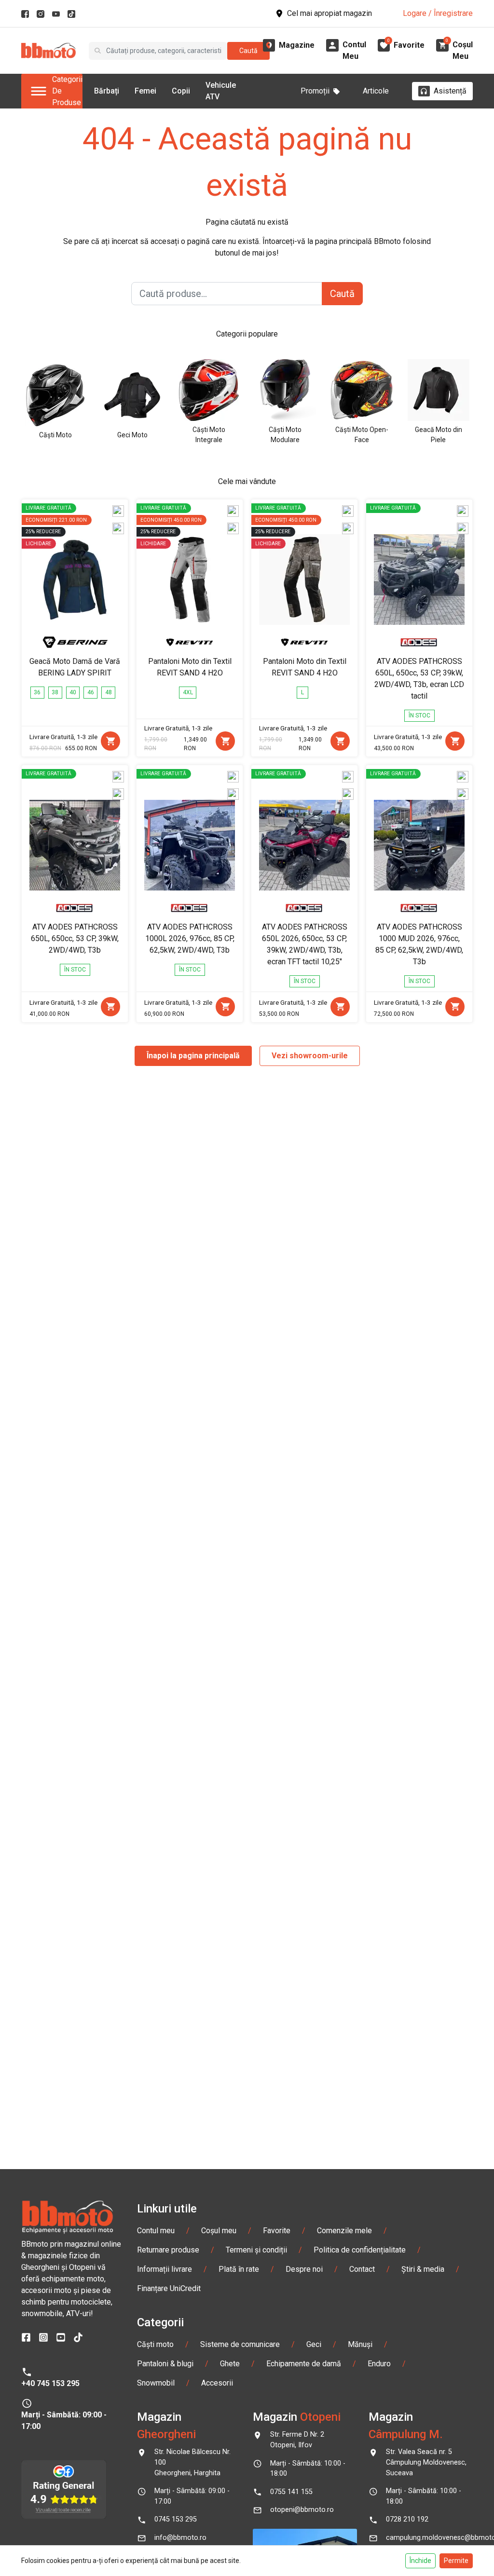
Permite (456, 2561)
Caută (248, 51)
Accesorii (217, 2383)
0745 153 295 (176, 2519)
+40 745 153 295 (50, 2383)
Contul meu (156, 2231)
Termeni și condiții (256, 2250)
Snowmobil (156, 2383)
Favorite (277, 2231)
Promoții (315, 91)
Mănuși (360, 2344)
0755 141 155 (291, 2492)
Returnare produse (168, 2250)
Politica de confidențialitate (360, 2250)
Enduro (379, 2364)
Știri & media (423, 2269)
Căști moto (155, 2344)
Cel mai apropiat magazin (329, 13)
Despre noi (304, 2269)
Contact (362, 2269)
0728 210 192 (407, 2519)
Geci (314, 2344)
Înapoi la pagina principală (193, 1056)
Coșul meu (219, 2231)
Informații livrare (165, 2269)
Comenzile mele (344, 2231)
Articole (376, 91)
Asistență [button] (450, 91)
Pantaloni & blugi (165, 2364)
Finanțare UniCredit (169, 2288)
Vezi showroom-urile (310, 1056)
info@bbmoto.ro (180, 2538)
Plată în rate (239, 2269)
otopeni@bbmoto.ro (302, 2510)
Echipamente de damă (304, 2364)
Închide (420, 2561)
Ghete (230, 2364)
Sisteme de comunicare (240, 2344)
